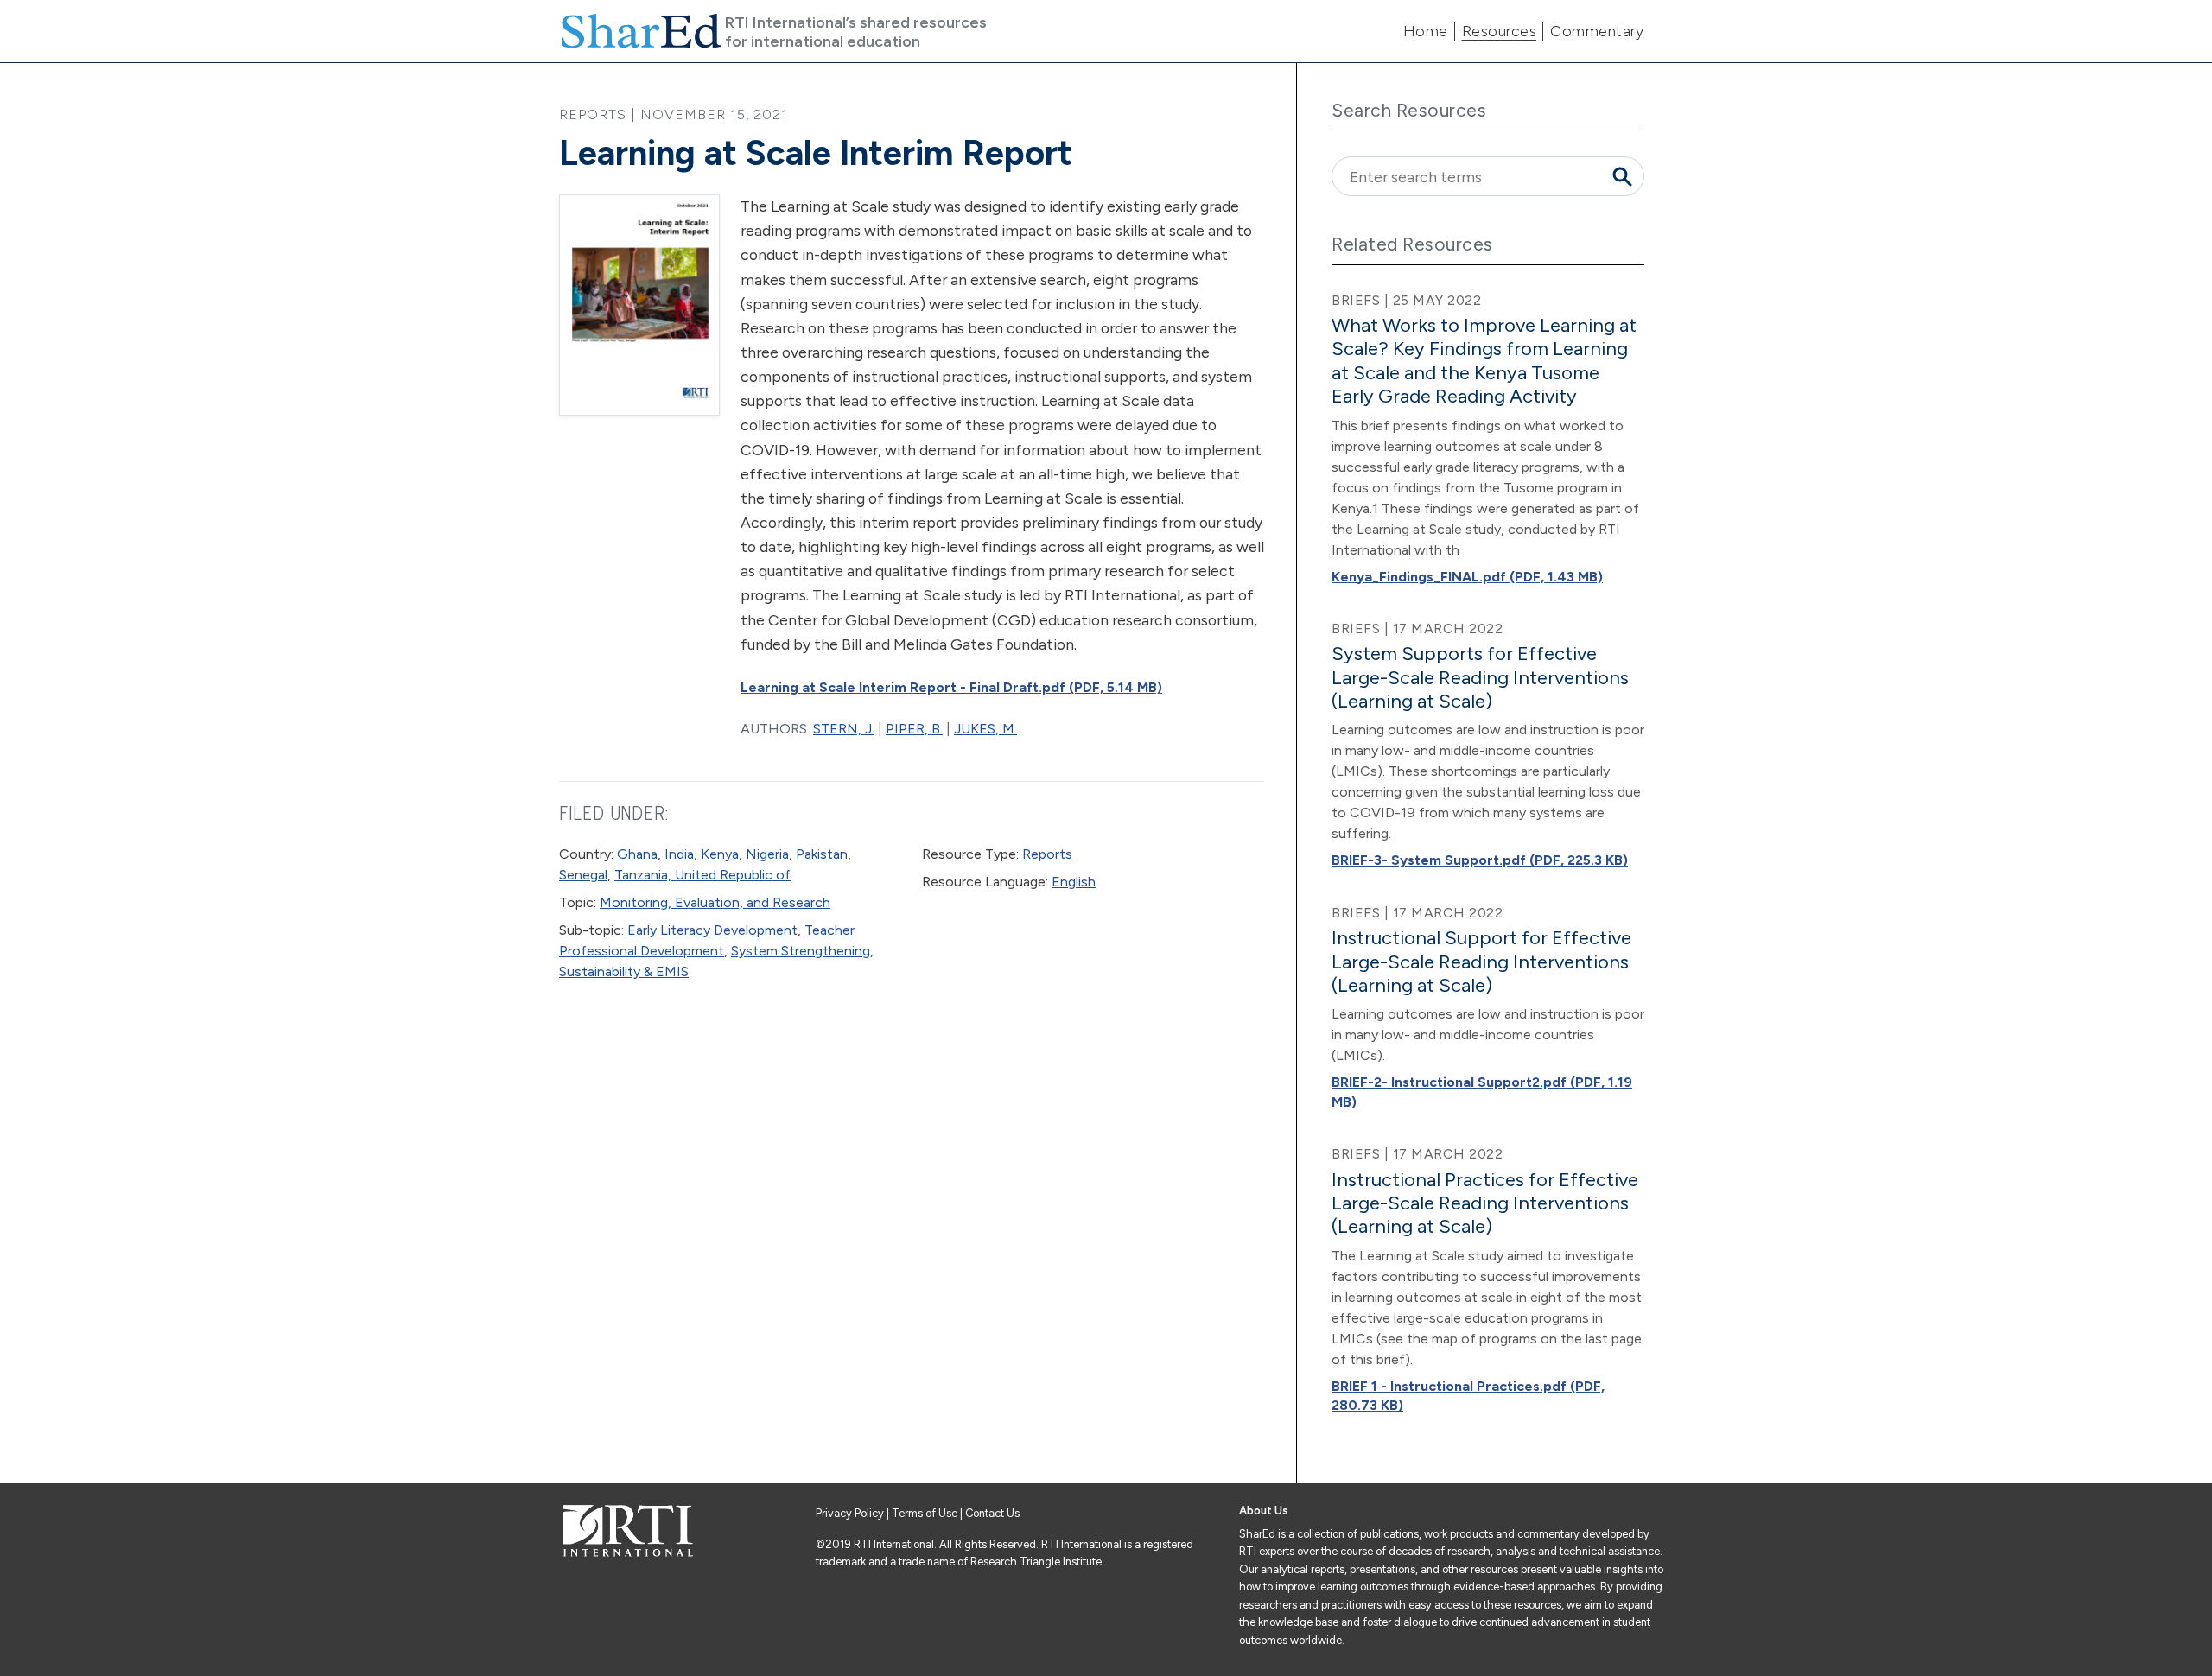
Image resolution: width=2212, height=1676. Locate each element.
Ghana (637, 854)
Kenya (720, 854)
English (1074, 882)
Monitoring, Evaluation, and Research (715, 902)
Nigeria (767, 854)
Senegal (583, 875)
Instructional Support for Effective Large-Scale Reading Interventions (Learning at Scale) (1481, 962)
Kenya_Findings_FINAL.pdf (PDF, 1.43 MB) (1467, 577)
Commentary (1597, 31)
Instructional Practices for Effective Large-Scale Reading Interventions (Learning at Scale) (1485, 1203)
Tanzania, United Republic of (702, 875)
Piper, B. (914, 729)
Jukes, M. (985, 729)
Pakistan (822, 854)
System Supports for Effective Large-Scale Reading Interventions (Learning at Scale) (1480, 677)
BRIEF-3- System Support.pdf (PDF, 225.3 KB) (1480, 860)
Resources (1500, 31)
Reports (1047, 854)
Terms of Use (925, 1513)
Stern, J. (844, 729)
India (679, 854)
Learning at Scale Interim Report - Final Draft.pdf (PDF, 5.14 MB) (951, 687)
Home (1426, 31)
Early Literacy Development (712, 930)
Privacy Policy (851, 1513)
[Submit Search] (1622, 176)
